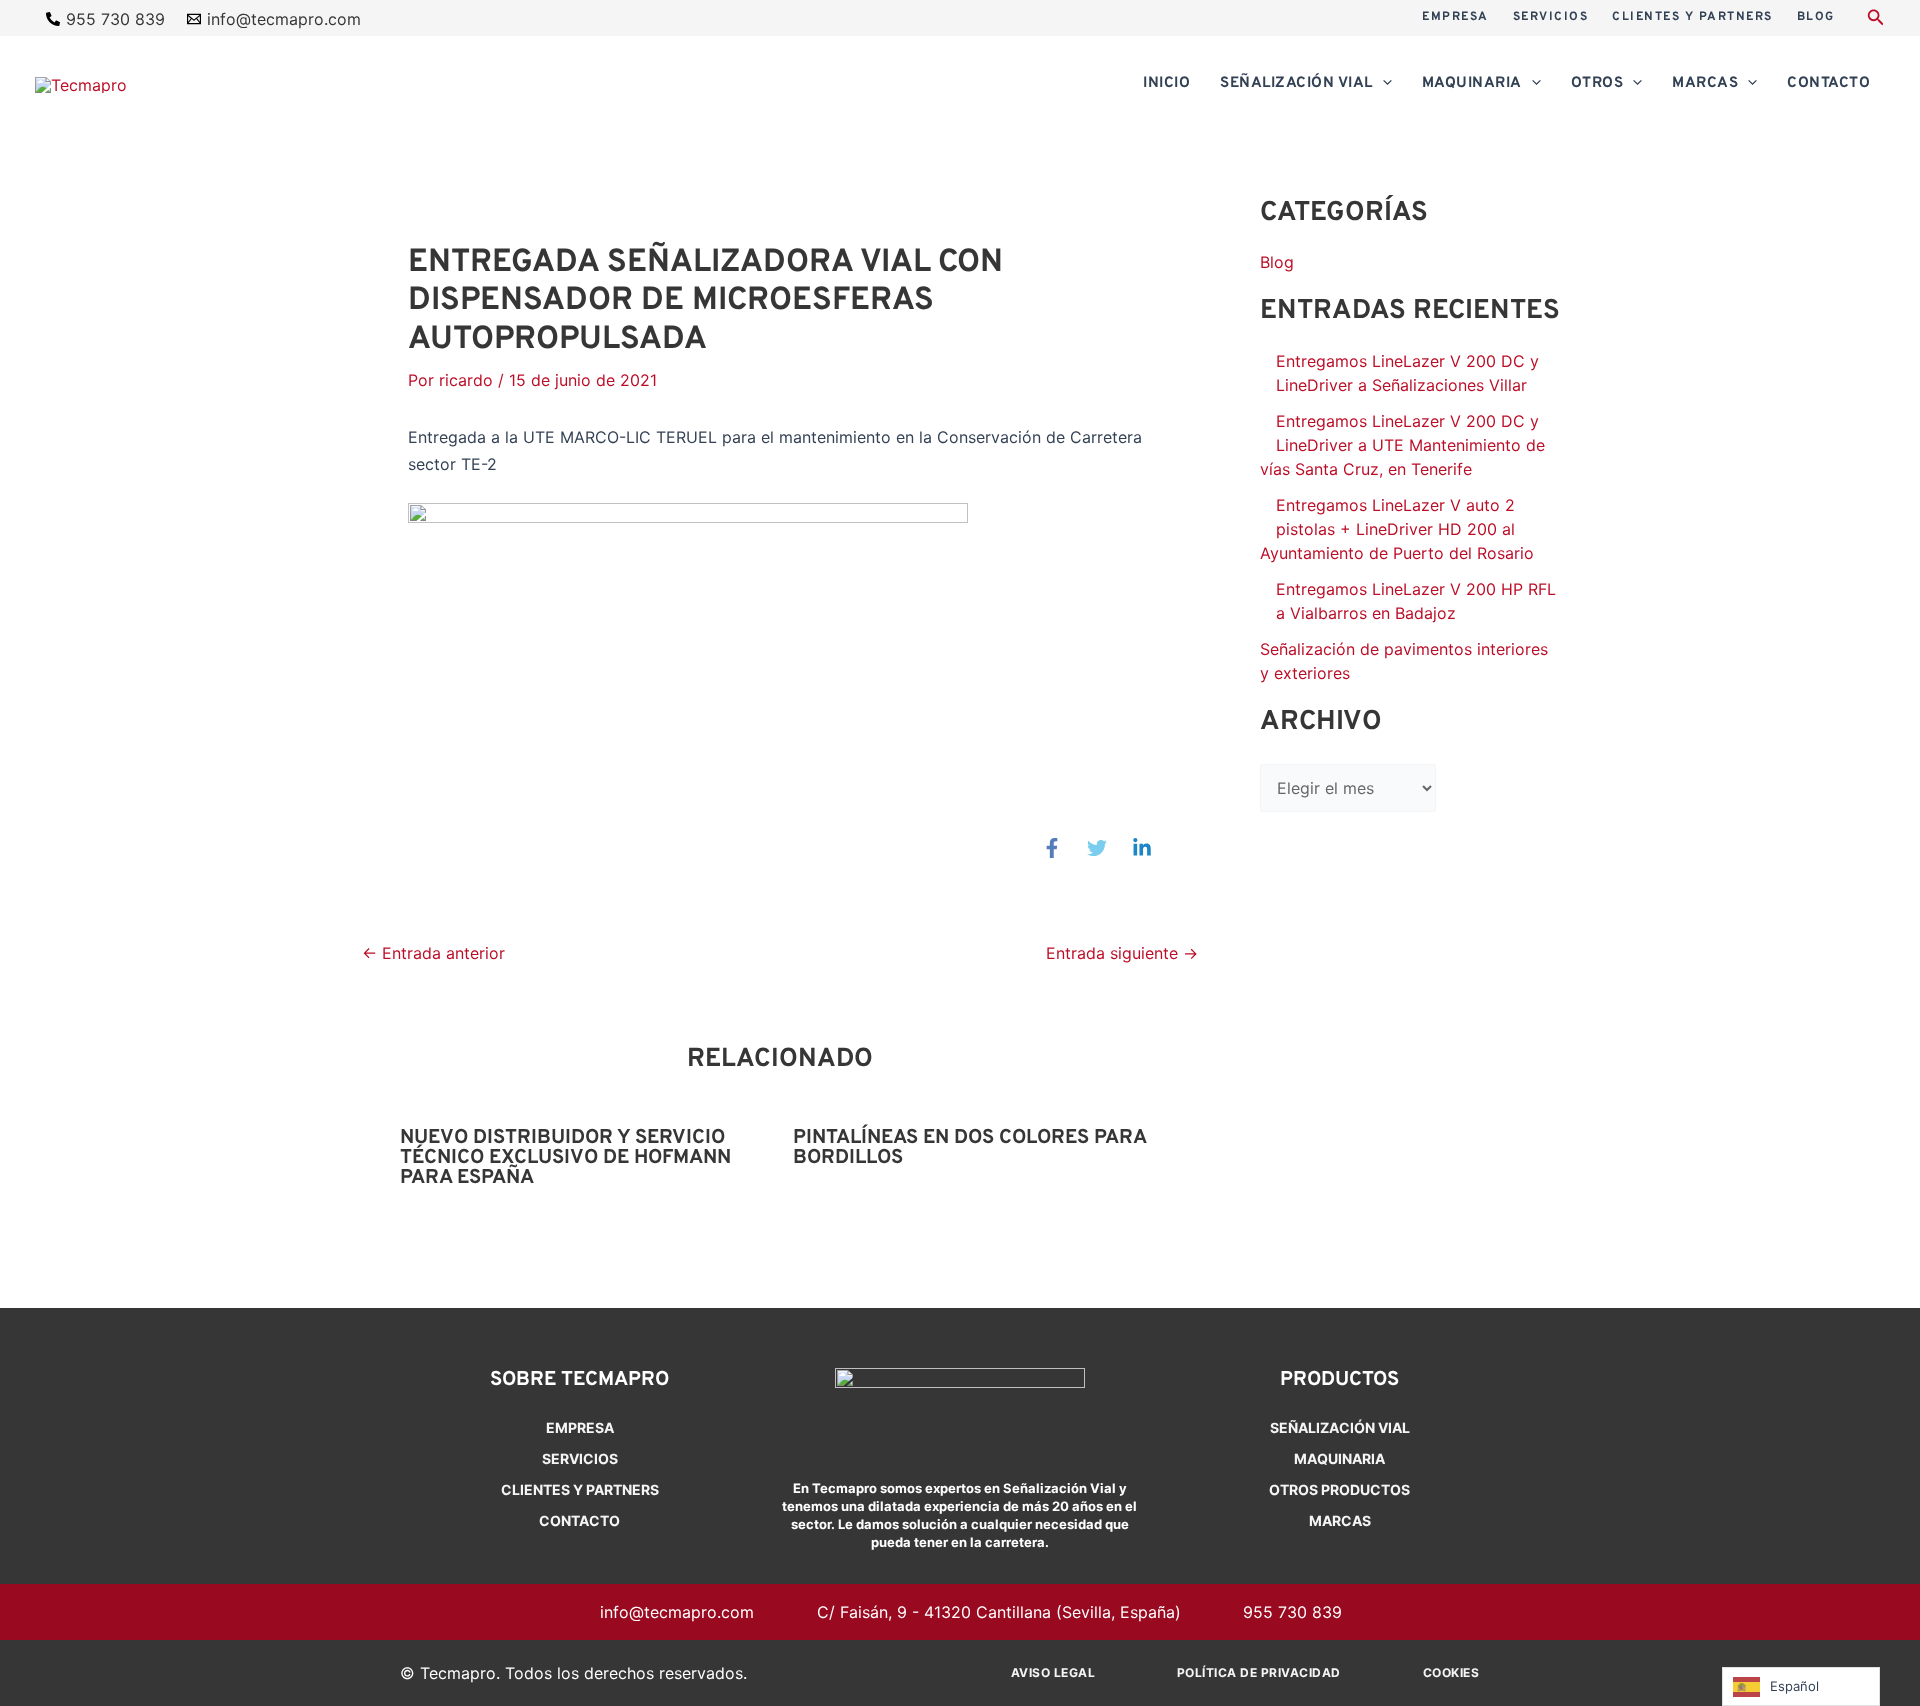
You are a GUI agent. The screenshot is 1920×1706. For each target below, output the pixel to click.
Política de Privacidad (1259, 1672)
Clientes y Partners (580, 1489)
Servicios (580, 1458)
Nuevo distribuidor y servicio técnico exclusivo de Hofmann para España (565, 1158)
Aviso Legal (1053, 1672)
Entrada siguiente (1122, 953)
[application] (1382, 84)
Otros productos (1339, 1489)
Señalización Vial (1340, 1427)
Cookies (1451, 1672)
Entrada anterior (433, 953)
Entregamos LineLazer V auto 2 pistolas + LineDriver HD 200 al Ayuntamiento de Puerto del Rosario (1397, 529)
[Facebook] (1052, 848)
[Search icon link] (1876, 19)
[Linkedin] (1142, 848)
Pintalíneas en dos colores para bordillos (969, 1148)
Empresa (580, 1427)
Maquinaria (1339, 1458)
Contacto (579, 1520)
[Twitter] (1097, 848)
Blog (1277, 262)
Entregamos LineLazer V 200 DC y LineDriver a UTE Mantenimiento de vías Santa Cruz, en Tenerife (1402, 445)
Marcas (1340, 1520)
